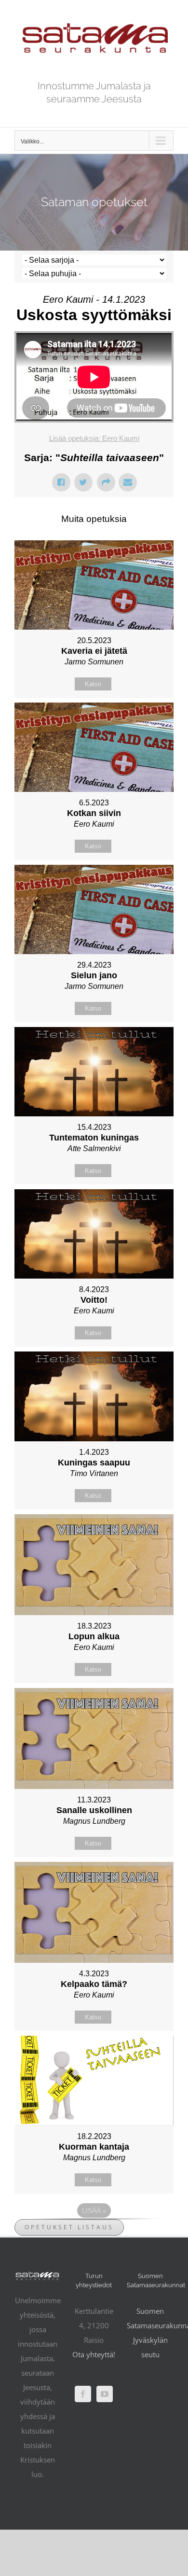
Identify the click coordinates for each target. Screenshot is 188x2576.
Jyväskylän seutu (150, 2347)
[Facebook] (83, 2394)
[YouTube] (105, 2394)
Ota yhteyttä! (94, 2354)
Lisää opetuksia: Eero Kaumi (94, 438)
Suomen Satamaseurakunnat (150, 2318)
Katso (93, 684)
